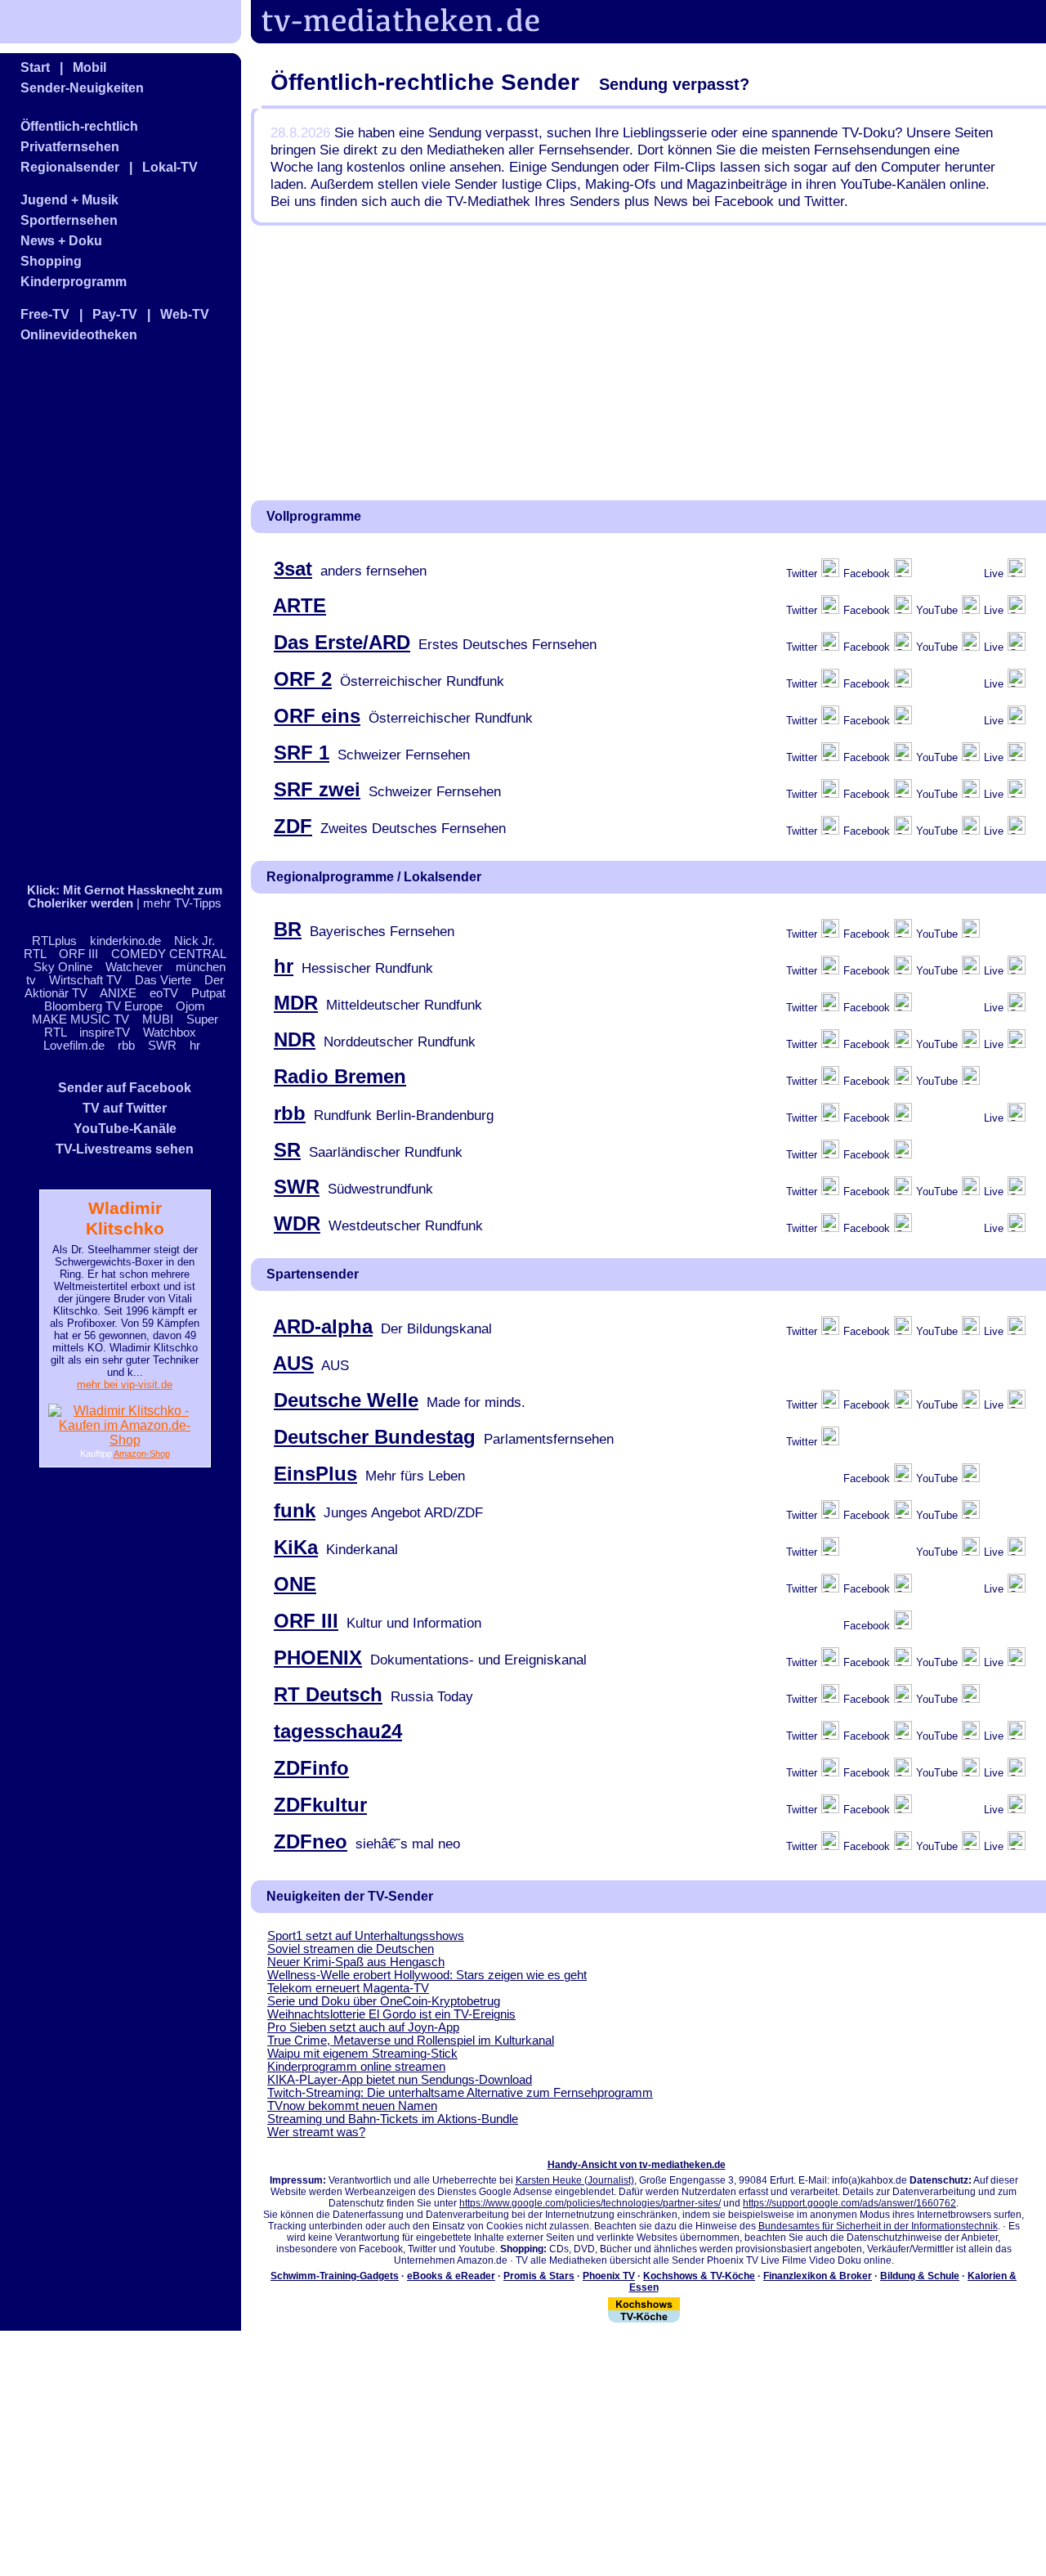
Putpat (208, 993)
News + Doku (61, 241)
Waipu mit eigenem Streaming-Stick (362, 2054)
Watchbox (170, 1033)
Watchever (134, 967)
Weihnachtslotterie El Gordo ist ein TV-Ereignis (391, 2014)
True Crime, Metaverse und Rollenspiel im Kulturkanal (411, 2041)
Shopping (51, 261)
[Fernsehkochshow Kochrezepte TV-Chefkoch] (644, 2319)
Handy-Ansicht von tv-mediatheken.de (637, 2165)
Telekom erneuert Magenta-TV (348, 1988)
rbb (126, 1046)
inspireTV (105, 1033)
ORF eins (317, 716)
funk (295, 1510)
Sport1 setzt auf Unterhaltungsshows (366, 1936)
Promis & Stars (539, 2276)
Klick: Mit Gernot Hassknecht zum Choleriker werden (125, 897)
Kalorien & (992, 2276)
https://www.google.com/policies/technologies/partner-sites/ (590, 2203)
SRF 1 (302, 753)
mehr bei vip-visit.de (125, 1384)
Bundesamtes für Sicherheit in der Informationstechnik (878, 2226)
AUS (293, 1363)
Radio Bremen (340, 1076)
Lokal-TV (170, 167)
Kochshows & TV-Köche (699, 2276)
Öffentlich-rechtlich (79, 126)
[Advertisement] (102, 614)
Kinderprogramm (74, 282)
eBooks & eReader (451, 2276)
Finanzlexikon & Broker (818, 2276)
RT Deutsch (328, 1694)
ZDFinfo (311, 1768)
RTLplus (54, 941)
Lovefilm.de (74, 1046)
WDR (297, 1223)
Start (35, 67)
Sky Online (63, 967)
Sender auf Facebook (125, 1088)
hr (195, 1046)
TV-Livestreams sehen (125, 1149)
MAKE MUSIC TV (80, 1019)
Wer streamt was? (316, 2132)
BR (288, 929)
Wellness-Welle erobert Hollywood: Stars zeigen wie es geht (427, 1975)
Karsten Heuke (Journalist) (575, 2180)
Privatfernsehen (70, 147)
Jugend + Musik (69, 200)
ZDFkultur (320, 1805)
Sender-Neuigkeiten (82, 88)
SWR (162, 1046)
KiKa (296, 1547)
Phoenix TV (609, 2276)
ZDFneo (311, 1841)
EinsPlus (315, 1474)
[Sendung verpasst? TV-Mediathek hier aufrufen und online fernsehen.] (412, 39)
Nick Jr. (194, 941)
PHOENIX (318, 1658)
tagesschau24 (338, 1731)
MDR (296, 1003)
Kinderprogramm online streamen (356, 2067)
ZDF (293, 826)
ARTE (299, 605)
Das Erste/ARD (342, 642)
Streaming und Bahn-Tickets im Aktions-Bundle (393, 2119)
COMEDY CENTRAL (168, 954)
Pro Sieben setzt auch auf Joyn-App (363, 2027)
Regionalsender (70, 167)
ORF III (78, 954)
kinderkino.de (125, 941)
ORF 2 (303, 679)
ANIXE (118, 993)
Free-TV (45, 314)
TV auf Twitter (125, 1108)
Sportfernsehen (69, 220)
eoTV (164, 993)
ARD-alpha (323, 1326)
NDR (295, 1039)
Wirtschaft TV (85, 980)
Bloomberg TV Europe (103, 1006)
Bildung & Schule (920, 2276)
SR (287, 1150)
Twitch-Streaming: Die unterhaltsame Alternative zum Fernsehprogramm (460, 2093)
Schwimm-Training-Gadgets (335, 2276)
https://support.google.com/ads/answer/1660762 (849, 2203)
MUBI (158, 1019)
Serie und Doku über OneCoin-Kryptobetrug (384, 2001)
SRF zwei (317, 789)
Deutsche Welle (346, 1400)
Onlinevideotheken (79, 335)
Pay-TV (115, 314)
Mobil (89, 67)
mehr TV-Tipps (182, 903)
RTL (35, 954)
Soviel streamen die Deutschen (351, 1949)
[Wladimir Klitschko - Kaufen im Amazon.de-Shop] (125, 1440)
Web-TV (185, 314)
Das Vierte (163, 980)
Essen (644, 2287)
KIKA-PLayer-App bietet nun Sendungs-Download (400, 2080)
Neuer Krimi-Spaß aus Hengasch (356, 1962)
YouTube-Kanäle (125, 1129)
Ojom (190, 1006)
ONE (295, 1584)
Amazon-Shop (142, 1454)
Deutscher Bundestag (375, 1437)
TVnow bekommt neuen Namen (352, 2106)
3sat (293, 569)
